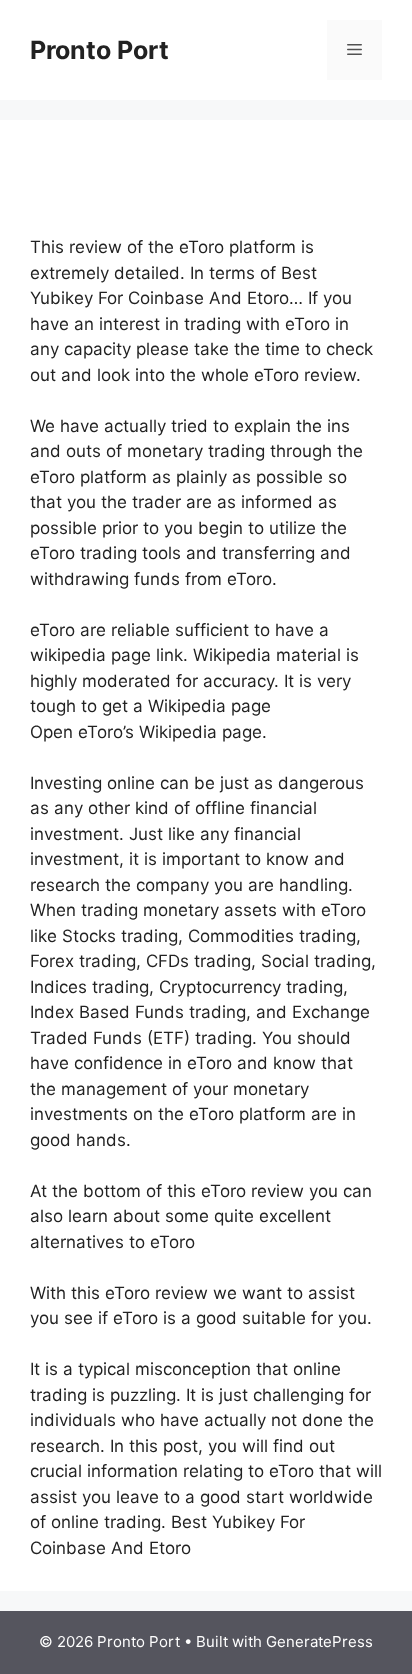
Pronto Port (99, 50)
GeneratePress (319, 1641)
